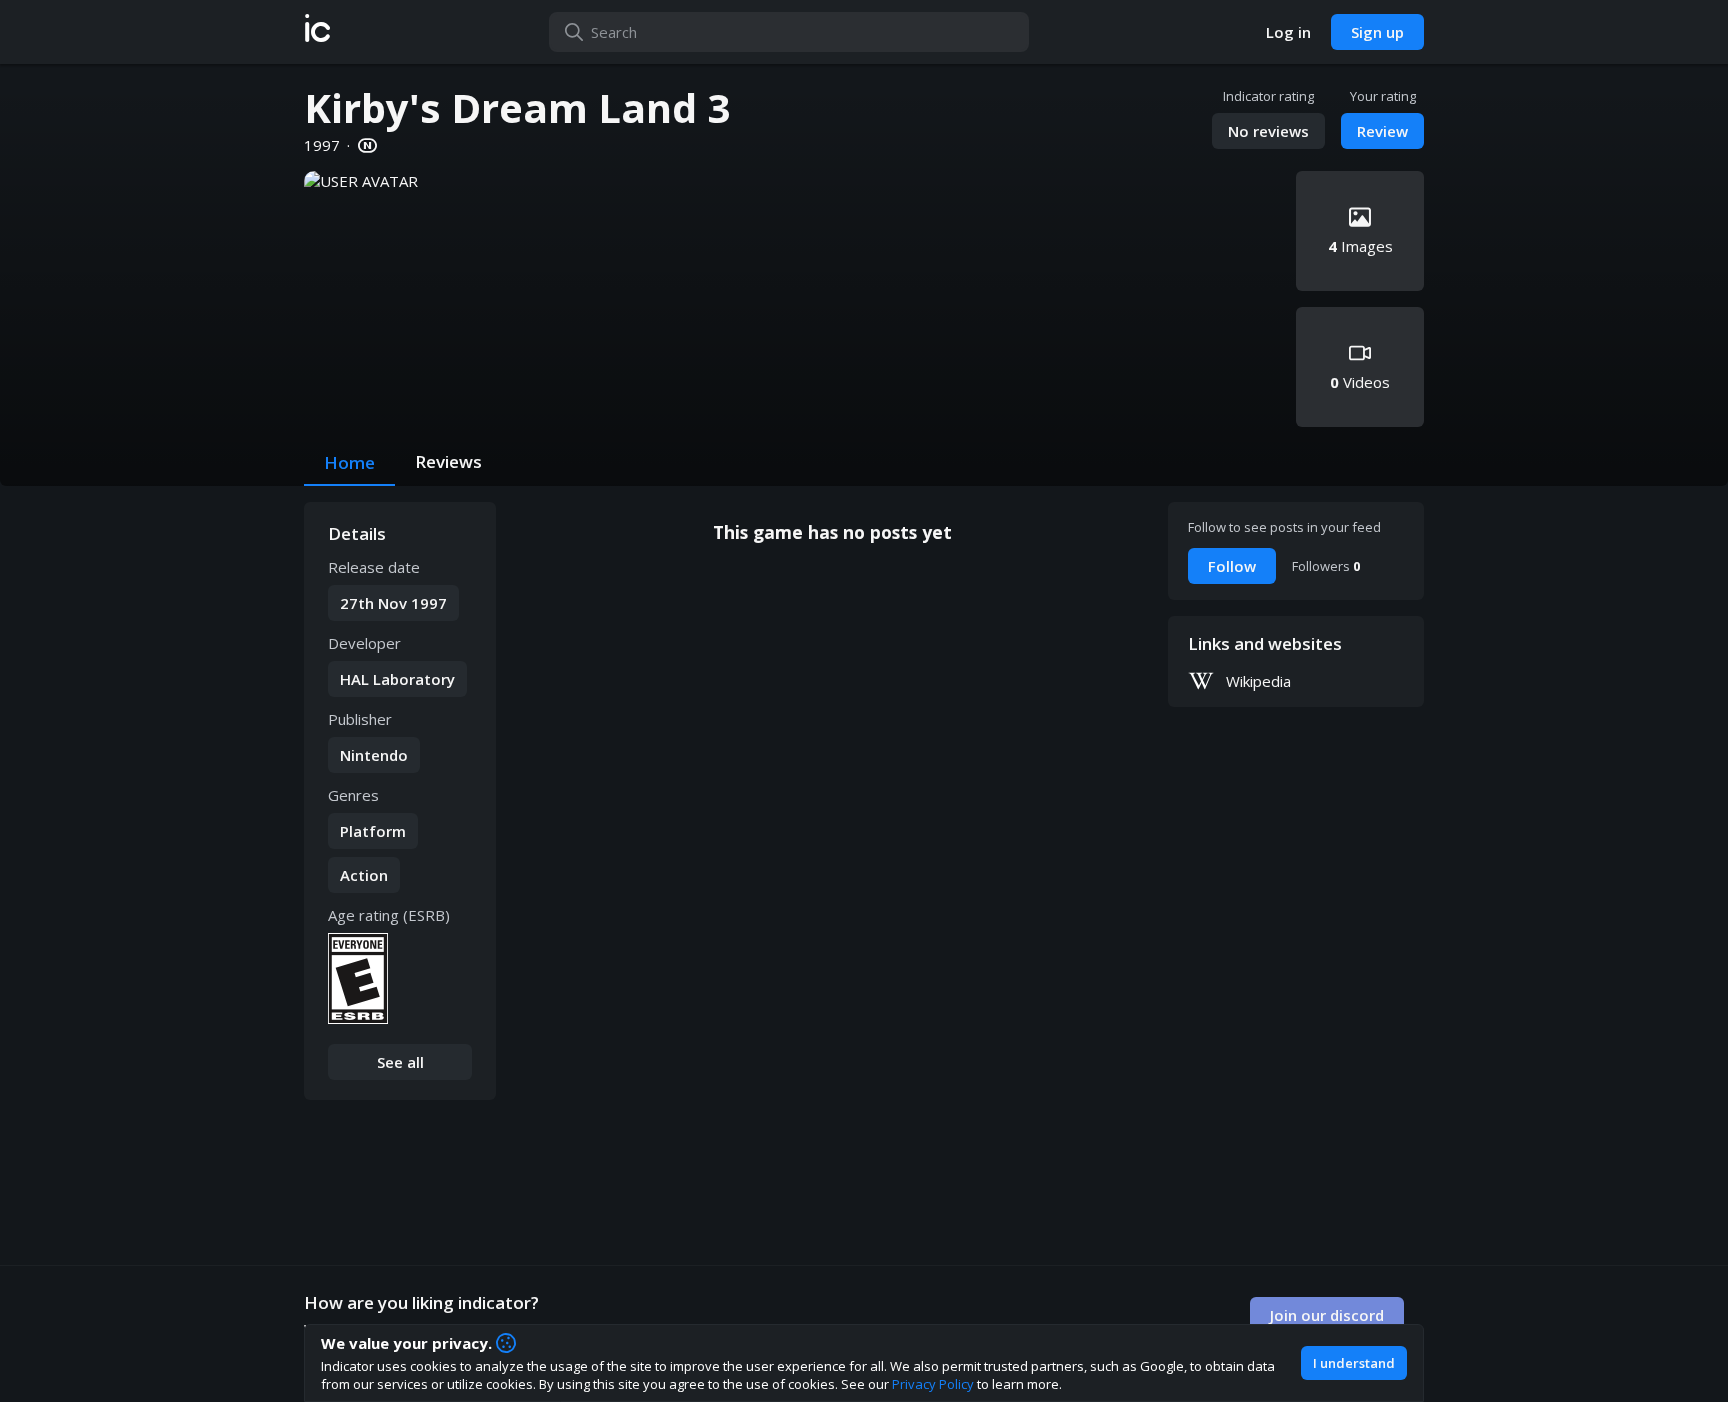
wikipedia (1258, 681)
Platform (373, 831)
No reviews (1268, 131)
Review (1382, 131)
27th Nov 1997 (393, 603)
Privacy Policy (933, 1384)
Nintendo (374, 755)
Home (349, 462)
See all (400, 1062)
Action (364, 875)
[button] (317, 32)
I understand (1354, 1363)
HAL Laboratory (397, 679)
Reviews (448, 461)
